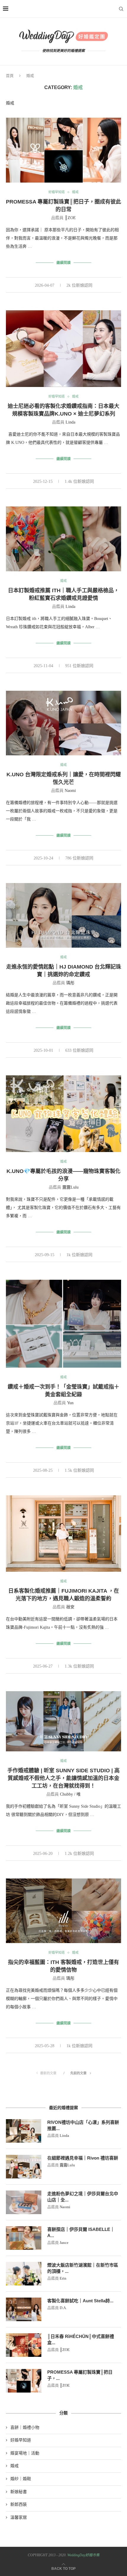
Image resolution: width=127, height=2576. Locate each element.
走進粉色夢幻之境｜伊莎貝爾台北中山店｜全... (83, 2197)
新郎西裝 (19, 2504)
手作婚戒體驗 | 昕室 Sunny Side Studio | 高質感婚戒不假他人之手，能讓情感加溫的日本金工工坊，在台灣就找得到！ (63, 1778)
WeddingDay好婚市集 (83, 2555)
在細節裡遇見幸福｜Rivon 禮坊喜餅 (83, 2158)
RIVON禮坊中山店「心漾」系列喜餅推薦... (83, 2125)
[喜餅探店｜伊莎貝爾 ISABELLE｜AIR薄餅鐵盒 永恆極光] (24, 2238)
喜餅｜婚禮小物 (25, 2427)
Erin (63, 2278)
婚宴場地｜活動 (25, 2453)
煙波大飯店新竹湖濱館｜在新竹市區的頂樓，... (83, 2268)
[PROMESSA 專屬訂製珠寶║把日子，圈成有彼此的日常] (24, 2381)
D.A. (63, 2308)
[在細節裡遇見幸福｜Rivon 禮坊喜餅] (24, 2167)
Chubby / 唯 (70, 1794)
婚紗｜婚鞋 (21, 2479)
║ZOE (70, 218)
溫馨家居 (19, 2517)
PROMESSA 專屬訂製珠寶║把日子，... (80, 2375)
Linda (70, 422)
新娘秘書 (19, 2492)
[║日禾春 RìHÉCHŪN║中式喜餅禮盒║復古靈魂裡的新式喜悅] (24, 2345)
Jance (64, 2243)
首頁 (10, 76)
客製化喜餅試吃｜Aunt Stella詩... (80, 2301)
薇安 (70, 1607)
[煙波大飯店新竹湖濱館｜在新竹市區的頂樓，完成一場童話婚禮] (24, 2274)
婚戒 (75, 192)
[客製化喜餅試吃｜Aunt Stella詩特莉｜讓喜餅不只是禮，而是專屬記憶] (24, 2309)
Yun (70, 1403)
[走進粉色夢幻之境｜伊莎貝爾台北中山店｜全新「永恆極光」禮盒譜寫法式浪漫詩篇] (24, 2202)
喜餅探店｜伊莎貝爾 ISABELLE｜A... (81, 2232)
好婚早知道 (57, 192)
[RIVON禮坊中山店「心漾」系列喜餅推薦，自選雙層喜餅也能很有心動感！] (24, 2131)
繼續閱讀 (63, 263)
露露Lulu (70, 1187)
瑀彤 (70, 983)
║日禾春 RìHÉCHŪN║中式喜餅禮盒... (81, 2339)
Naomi (70, 791)
